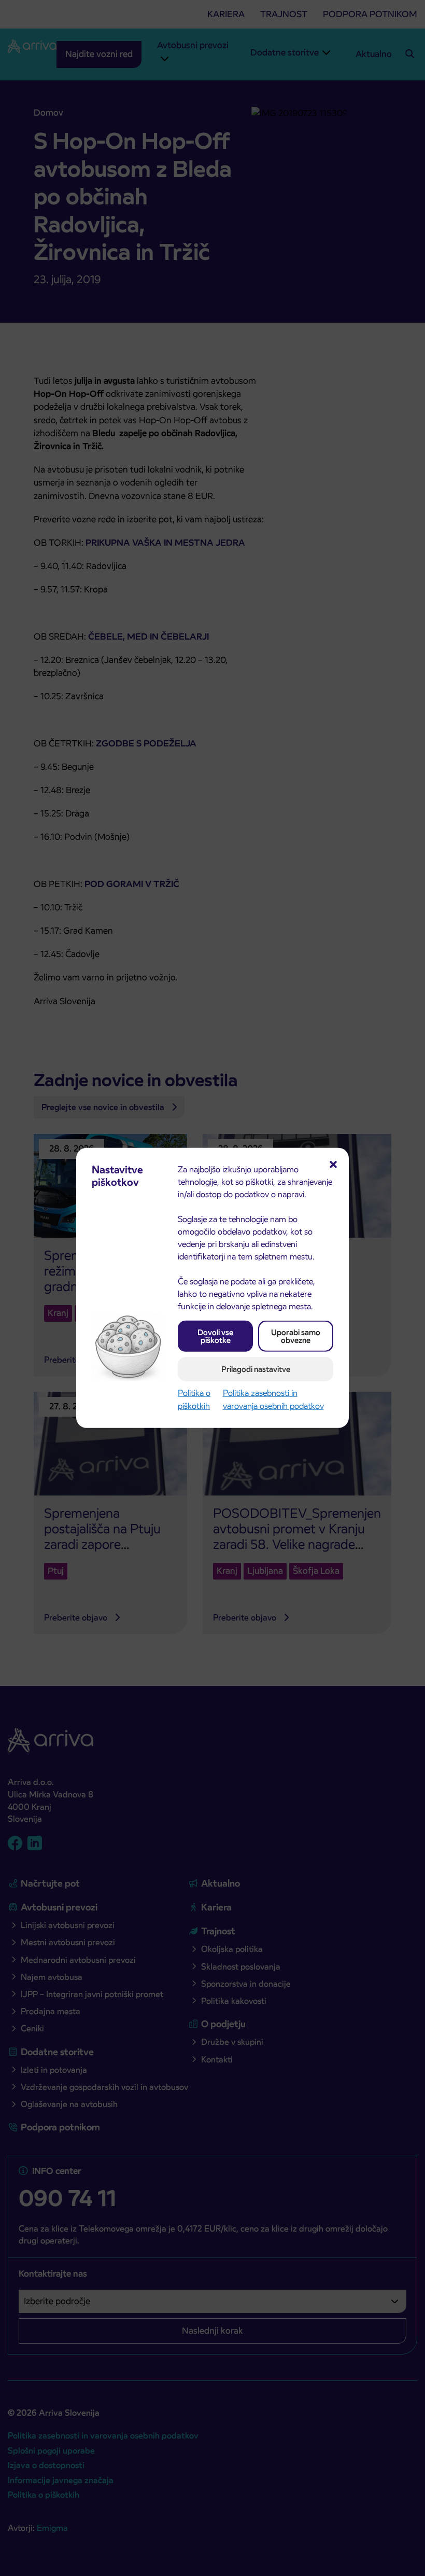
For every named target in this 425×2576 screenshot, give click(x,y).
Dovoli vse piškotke (215, 1336)
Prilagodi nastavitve (256, 1369)
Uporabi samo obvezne (296, 1336)
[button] (333, 1164)
